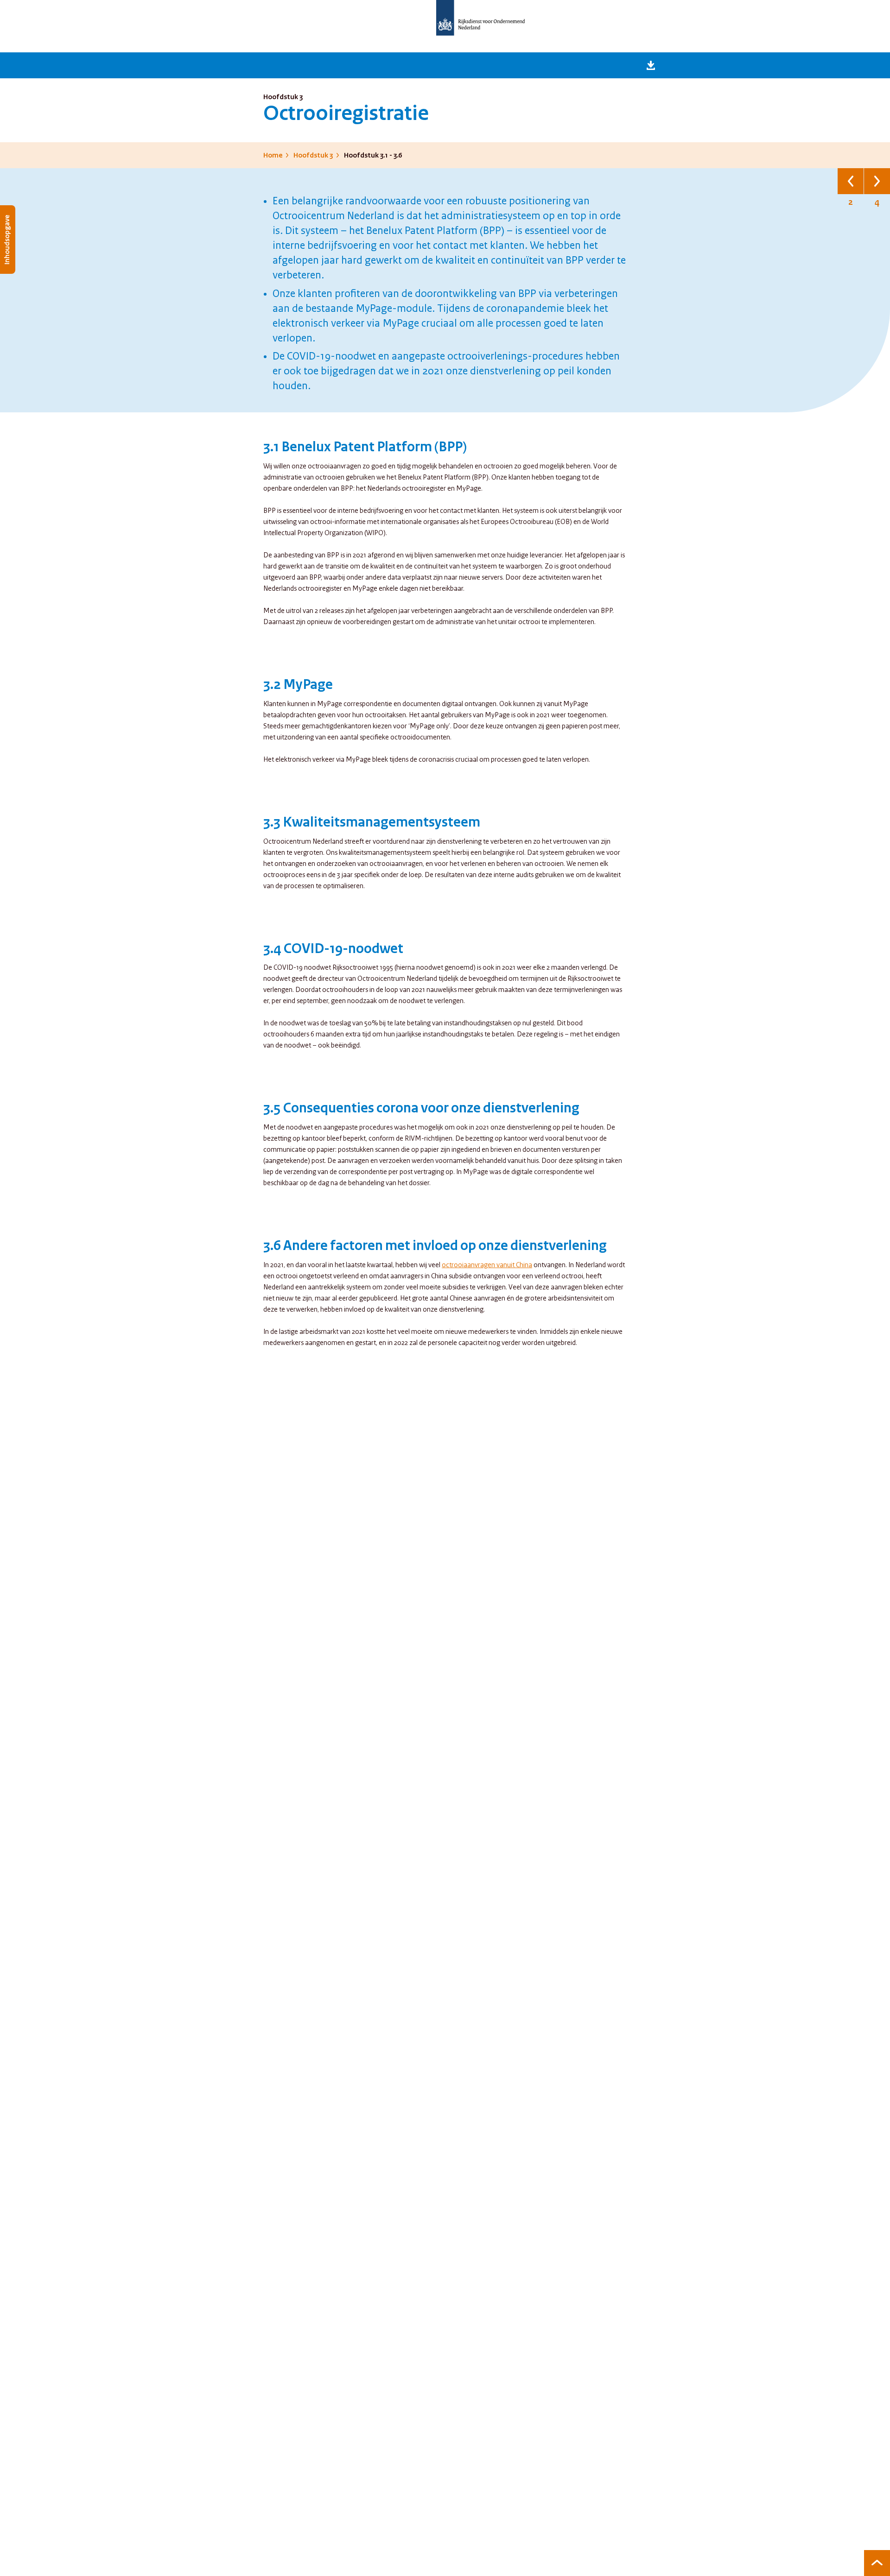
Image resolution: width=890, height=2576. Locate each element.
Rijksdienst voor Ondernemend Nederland (480, 18)
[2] (851, 181)
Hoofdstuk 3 (313, 156)
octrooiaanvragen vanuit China (487, 1265)
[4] (877, 181)
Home (273, 156)
